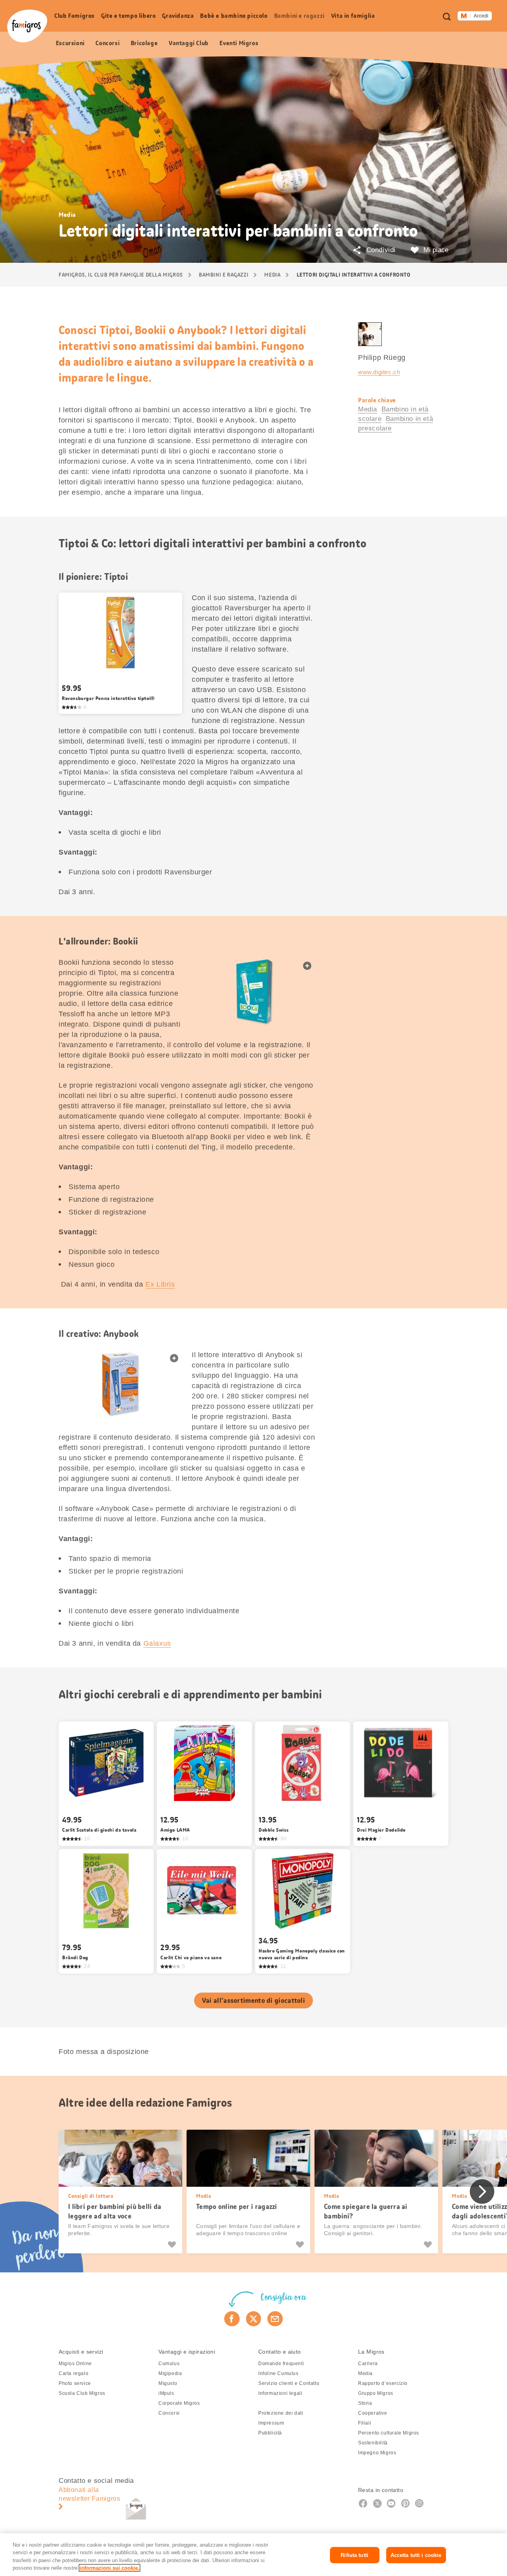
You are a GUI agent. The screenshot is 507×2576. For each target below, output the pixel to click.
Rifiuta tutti (355, 2555)
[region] (253, 2555)
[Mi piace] (173, 2245)
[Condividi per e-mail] (275, 2319)
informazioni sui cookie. (110, 2568)
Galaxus (157, 1643)
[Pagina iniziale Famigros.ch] (27, 26)
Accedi (481, 16)
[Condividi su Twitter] (254, 2319)
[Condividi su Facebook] (232, 2319)
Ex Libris (160, 1284)
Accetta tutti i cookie (416, 2555)
